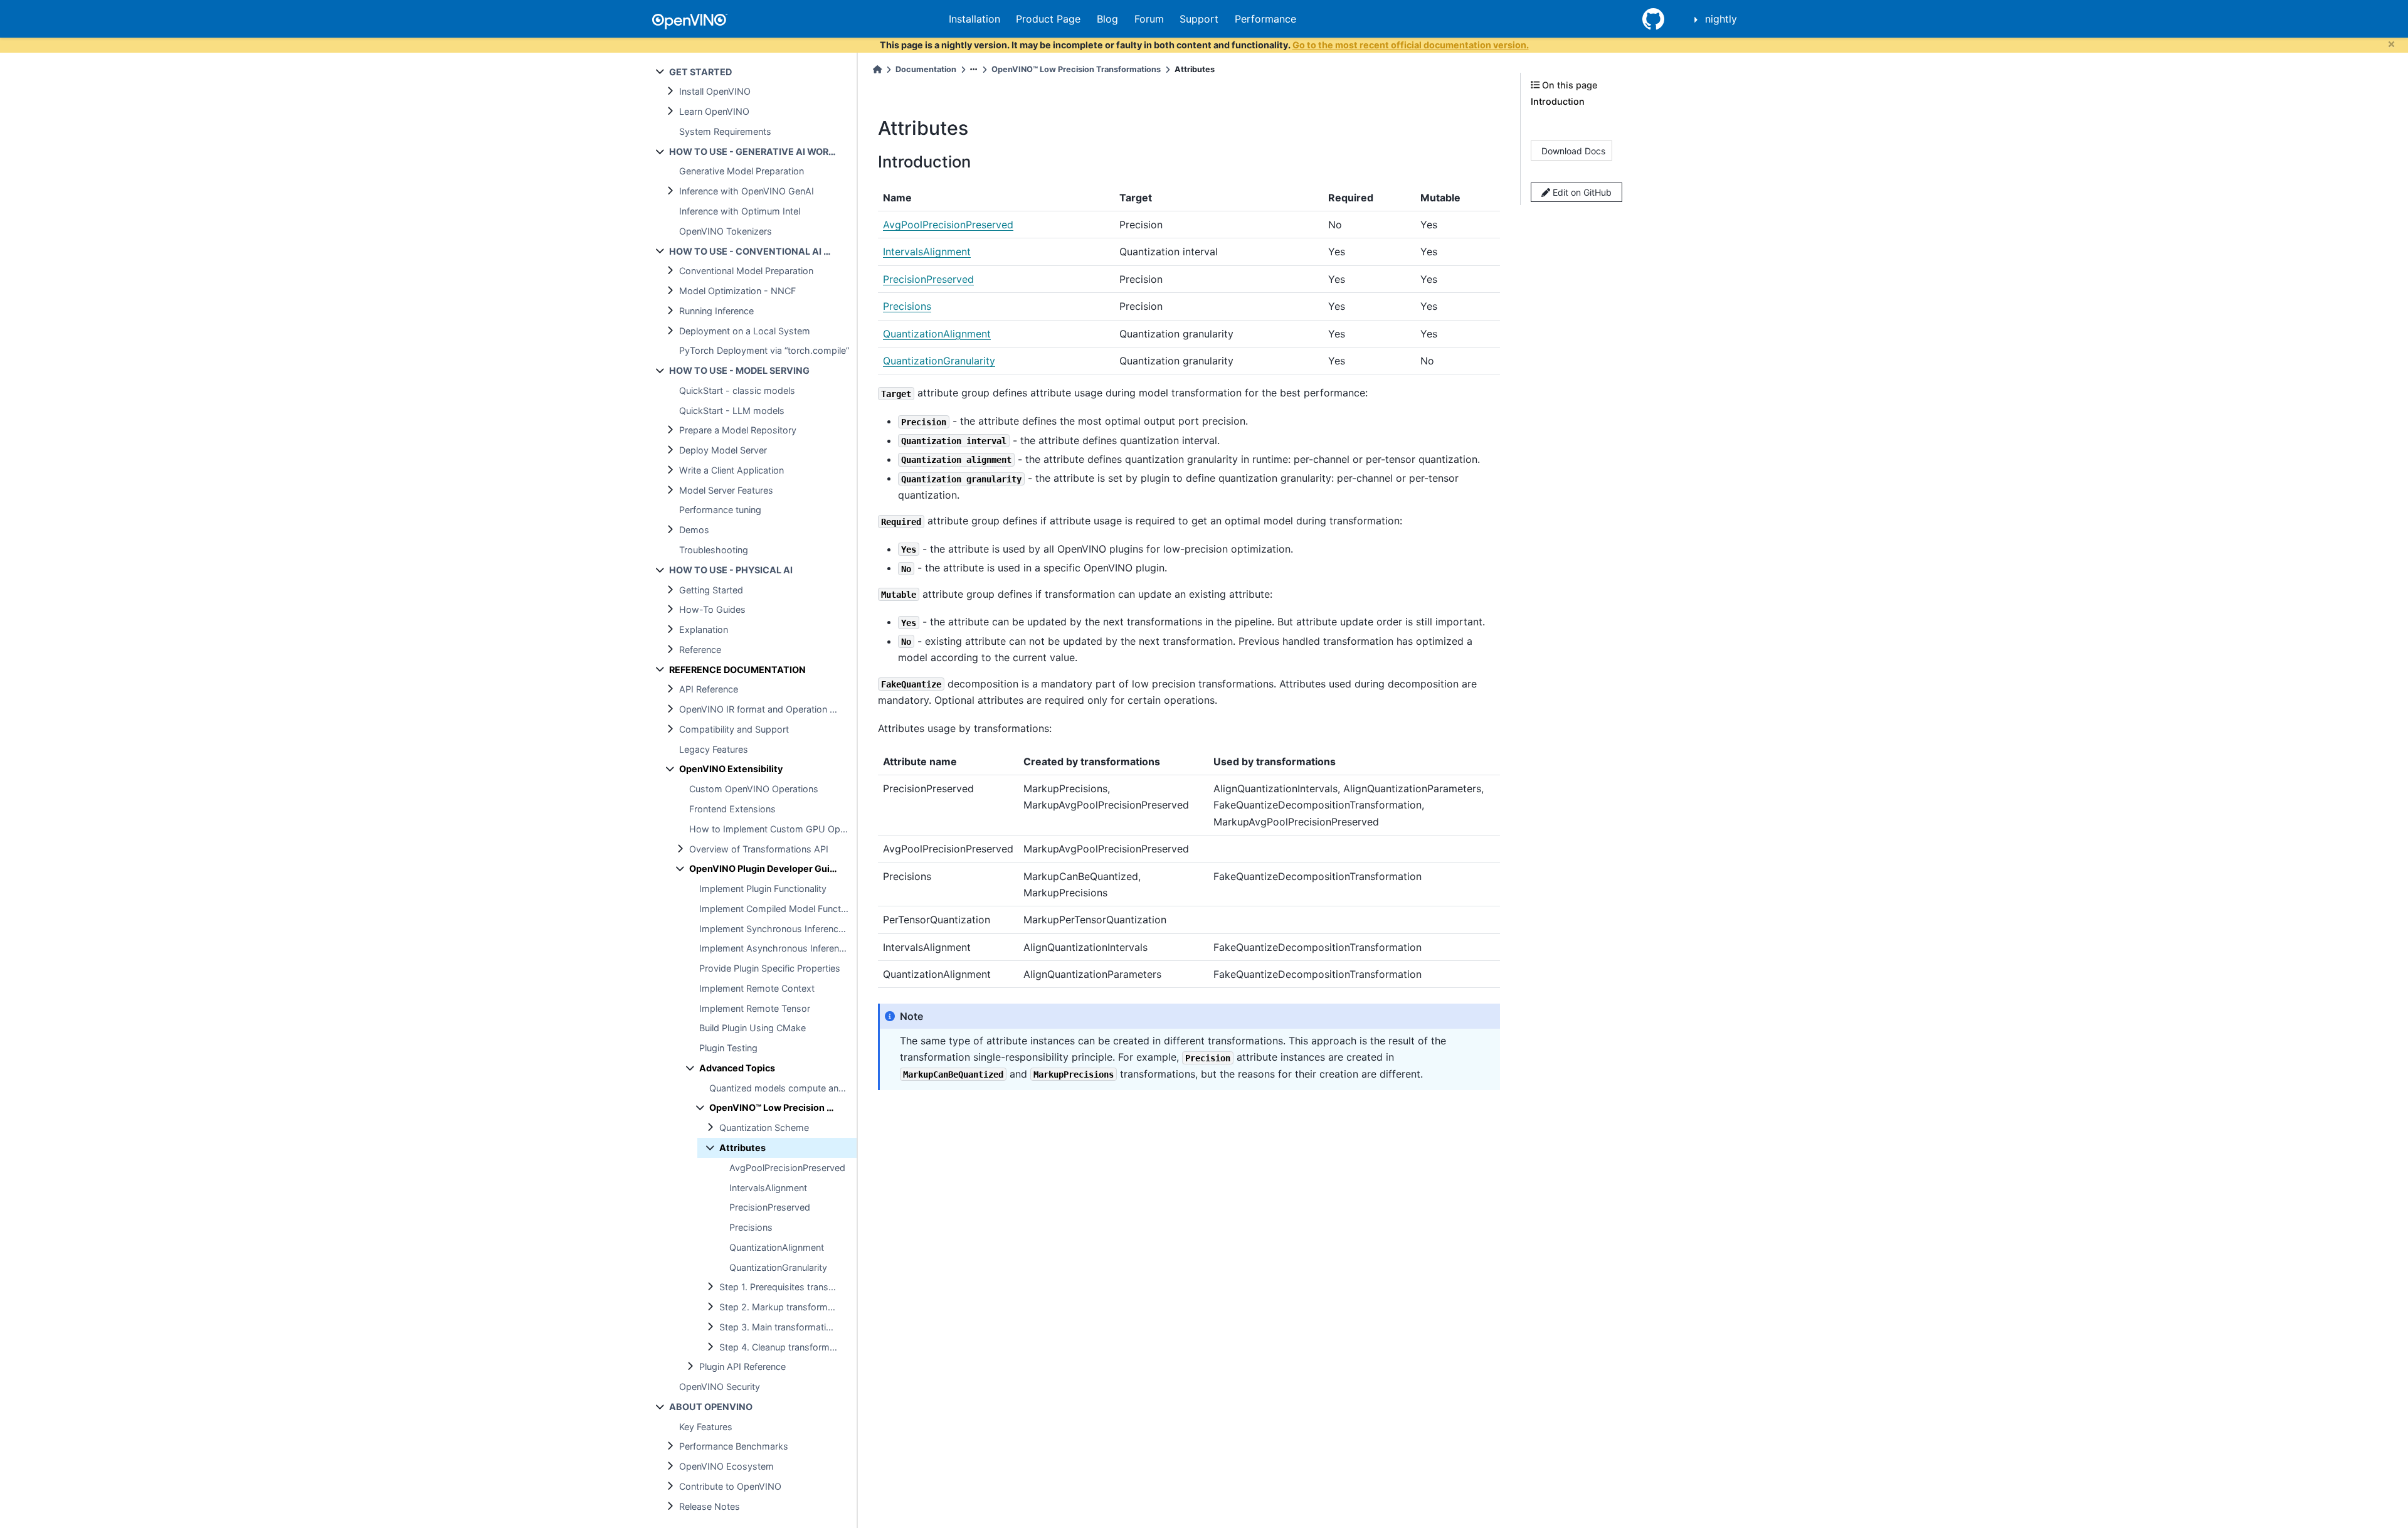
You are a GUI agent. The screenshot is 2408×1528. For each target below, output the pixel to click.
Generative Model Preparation (742, 171)
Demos (694, 530)
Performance (1265, 19)
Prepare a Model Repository (738, 430)
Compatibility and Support (734, 729)
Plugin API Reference (742, 1366)
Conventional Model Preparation (746, 271)
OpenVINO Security (720, 1387)
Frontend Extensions (732, 809)
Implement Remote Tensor (755, 1008)
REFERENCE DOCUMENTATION (737, 670)
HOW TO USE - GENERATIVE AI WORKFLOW (763, 151)
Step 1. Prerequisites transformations (788, 1287)
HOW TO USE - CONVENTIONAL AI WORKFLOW (763, 251)
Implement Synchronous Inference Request (778, 929)
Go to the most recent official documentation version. (1411, 45)
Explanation (704, 629)
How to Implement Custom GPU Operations (773, 829)
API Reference (709, 689)
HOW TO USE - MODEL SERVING (739, 370)
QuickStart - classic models (737, 390)
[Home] (877, 69)
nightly (1721, 19)
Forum (1149, 19)
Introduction (1558, 101)
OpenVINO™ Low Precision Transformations (783, 1107)
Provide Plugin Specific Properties (770, 968)
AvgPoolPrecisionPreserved (787, 1168)
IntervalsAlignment (768, 1188)
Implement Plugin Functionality (763, 889)
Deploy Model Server (723, 450)
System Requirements (725, 131)
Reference (700, 650)
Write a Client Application (731, 470)
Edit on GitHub (1581, 192)
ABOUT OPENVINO (711, 1407)
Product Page (1048, 19)
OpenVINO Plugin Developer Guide (765, 868)
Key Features (706, 1427)
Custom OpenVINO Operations (754, 789)
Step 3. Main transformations (780, 1327)
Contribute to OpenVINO (730, 1486)
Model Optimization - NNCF (737, 291)
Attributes (742, 1148)
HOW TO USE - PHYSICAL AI (731, 570)
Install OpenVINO (715, 91)
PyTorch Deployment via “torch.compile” (764, 350)
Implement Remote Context (757, 988)
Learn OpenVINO (714, 111)
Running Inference (716, 311)
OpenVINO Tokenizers (726, 231)
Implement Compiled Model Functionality (778, 909)
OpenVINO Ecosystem (726, 1466)
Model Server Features (726, 490)
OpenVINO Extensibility (731, 769)
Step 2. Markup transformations (786, 1307)
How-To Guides (712, 609)
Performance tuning (720, 510)
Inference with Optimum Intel (740, 211)
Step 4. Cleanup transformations (787, 1347)
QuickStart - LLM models (732, 411)
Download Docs (1573, 150)
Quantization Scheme (764, 1127)
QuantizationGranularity (778, 1267)
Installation (974, 19)
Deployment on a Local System (745, 331)
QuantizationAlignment (777, 1247)
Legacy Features (714, 749)
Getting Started (711, 590)
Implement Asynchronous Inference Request (778, 948)
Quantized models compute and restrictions (783, 1088)
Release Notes (710, 1506)
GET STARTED (700, 72)
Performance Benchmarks (734, 1446)
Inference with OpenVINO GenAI (747, 191)
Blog (1107, 19)
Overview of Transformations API (759, 849)
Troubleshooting (714, 550)
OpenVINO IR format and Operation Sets (764, 709)
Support (1199, 19)
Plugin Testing (728, 1048)
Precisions (751, 1227)
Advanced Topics (737, 1068)
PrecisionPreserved (770, 1207)
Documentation (926, 69)
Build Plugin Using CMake (752, 1028)
